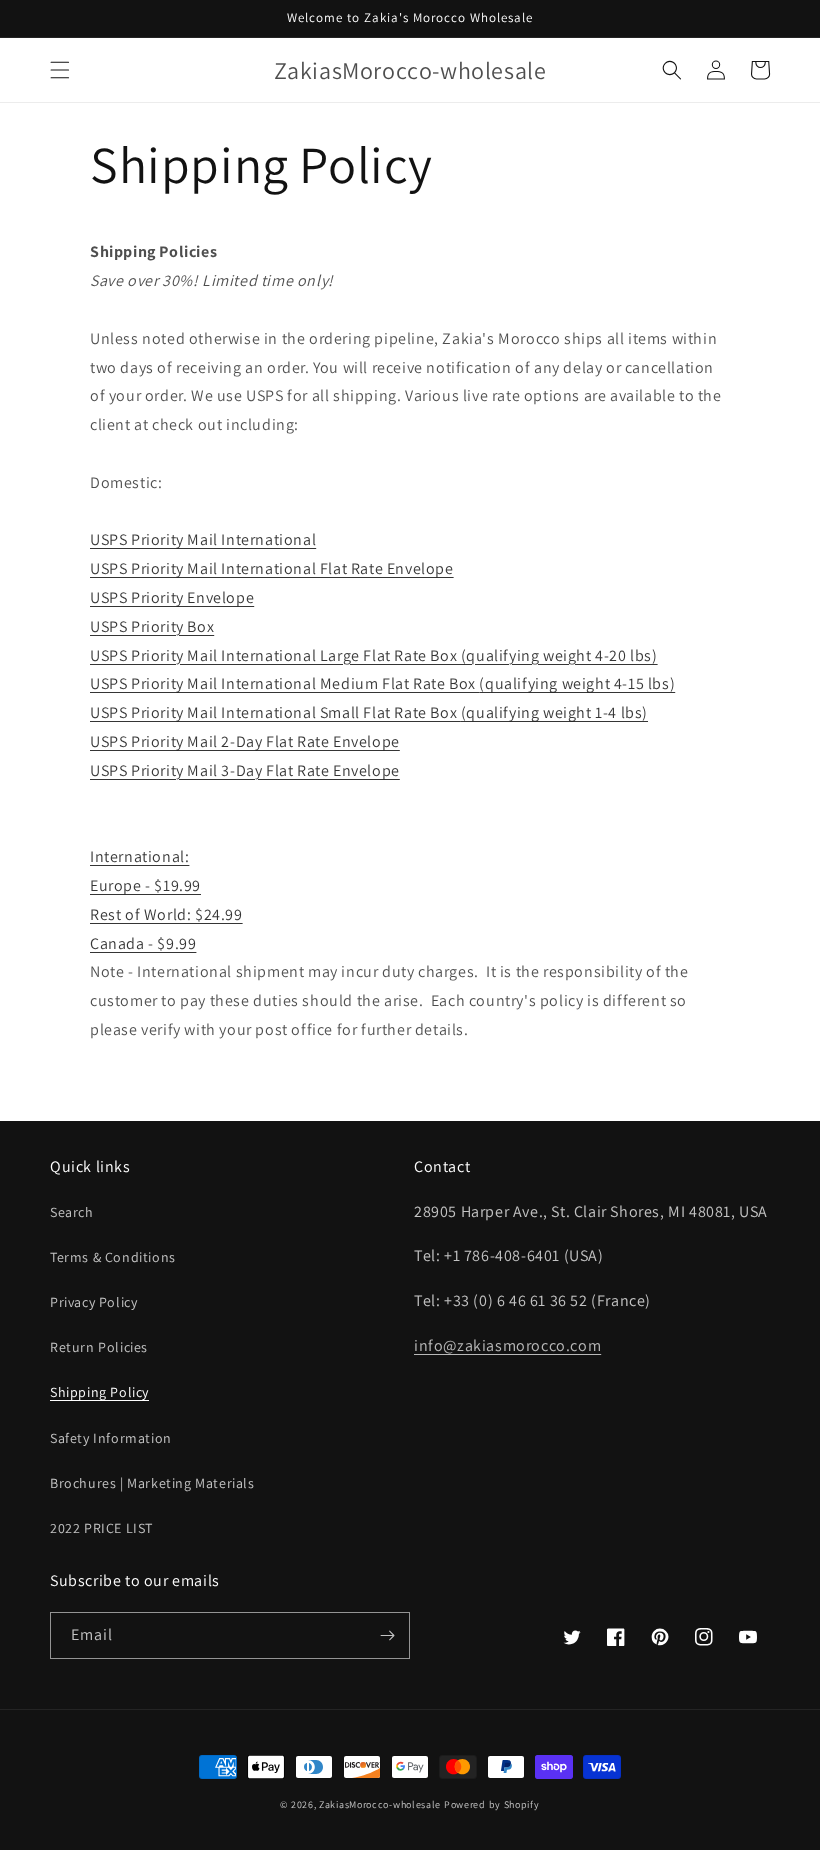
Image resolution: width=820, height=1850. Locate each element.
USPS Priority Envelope (172, 597)
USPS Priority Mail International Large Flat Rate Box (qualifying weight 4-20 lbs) (374, 655)
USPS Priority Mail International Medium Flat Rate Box (284, 683)
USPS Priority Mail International (203, 539)
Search (72, 1212)
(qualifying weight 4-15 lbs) (577, 683)
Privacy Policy (93, 1302)
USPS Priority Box (152, 626)
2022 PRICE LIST (101, 1528)
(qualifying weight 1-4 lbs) (554, 712)
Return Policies (99, 1347)
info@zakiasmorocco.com (507, 1345)
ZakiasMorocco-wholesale (380, 1804)
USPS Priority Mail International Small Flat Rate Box (275, 712)
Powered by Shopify (492, 1804)
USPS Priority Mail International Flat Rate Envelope (272, 568)
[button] (60, 70)
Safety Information (111, 1438)
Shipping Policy (99, 1392)
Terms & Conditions (113, 1257)
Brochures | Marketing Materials (152, 1483)
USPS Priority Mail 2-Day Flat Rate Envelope (245, 741)
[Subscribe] (387, 1635)
